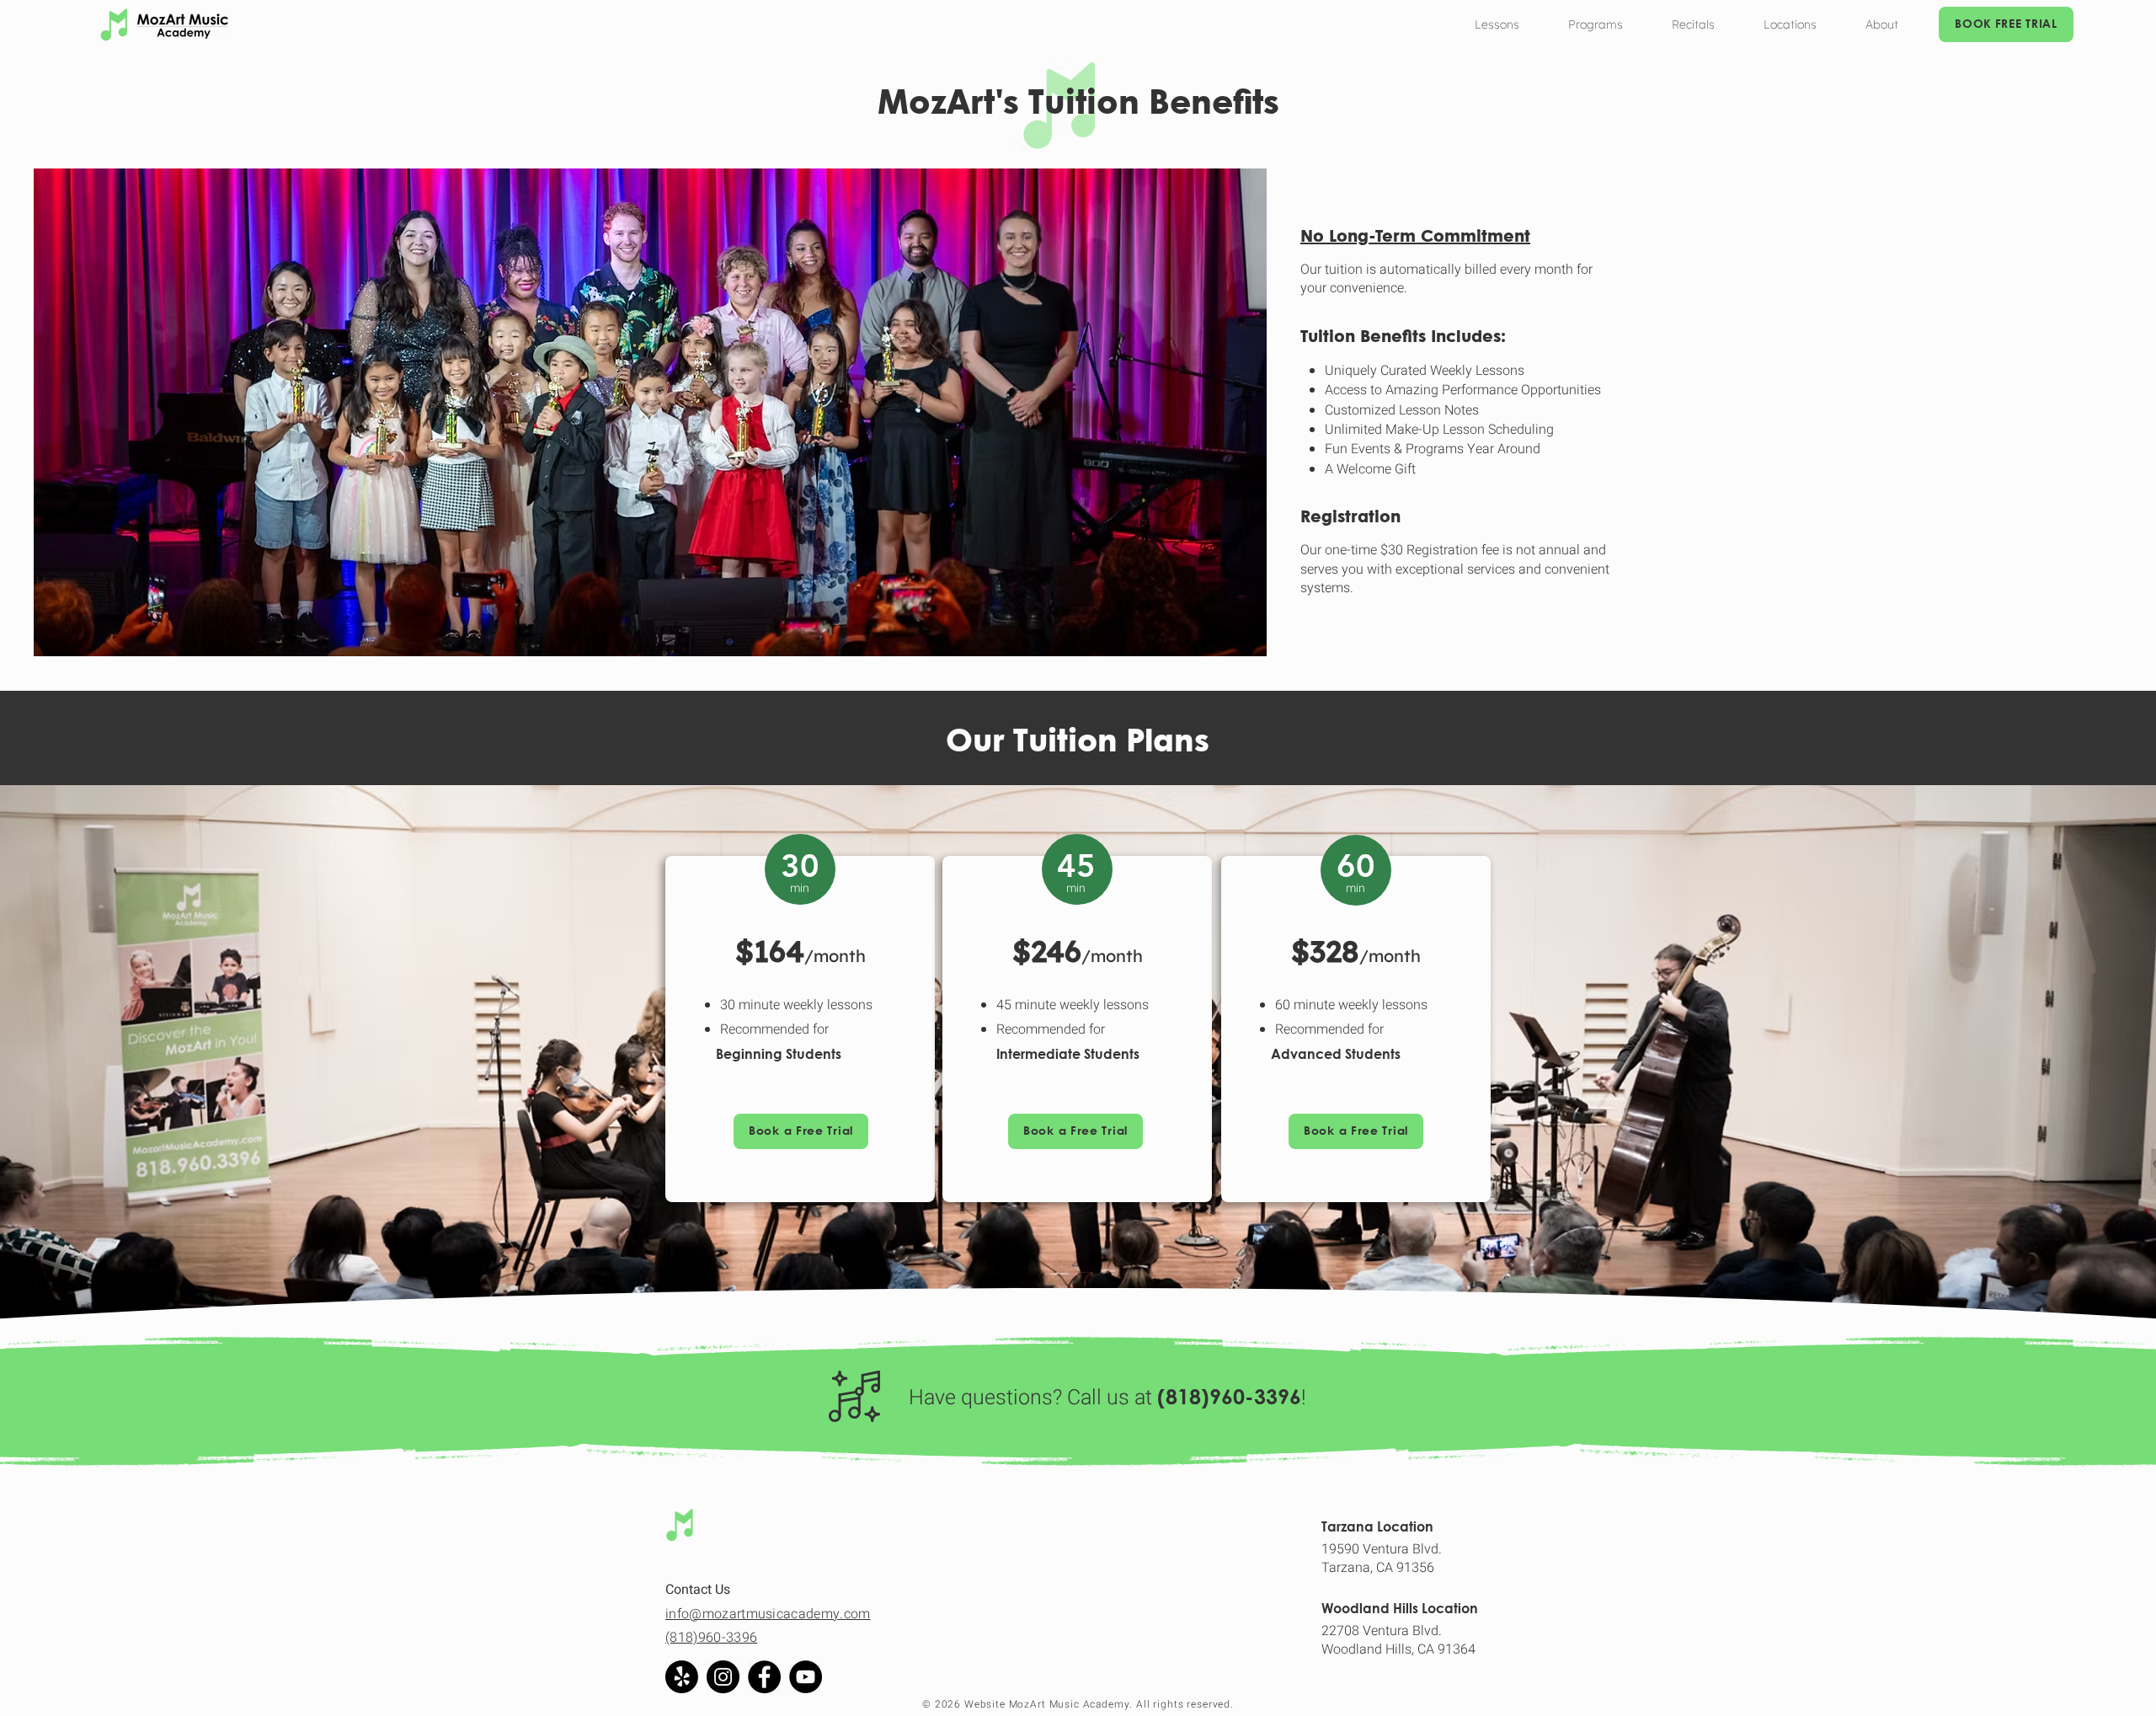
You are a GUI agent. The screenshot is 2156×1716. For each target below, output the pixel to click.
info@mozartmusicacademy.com (768, 1614)
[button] (1497, 24)
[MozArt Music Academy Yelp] (682, 1677)
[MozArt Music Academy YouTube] (806, 1677)
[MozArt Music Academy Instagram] (723, 1677)
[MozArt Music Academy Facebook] (764, 1677)
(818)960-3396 (711, 1638)
